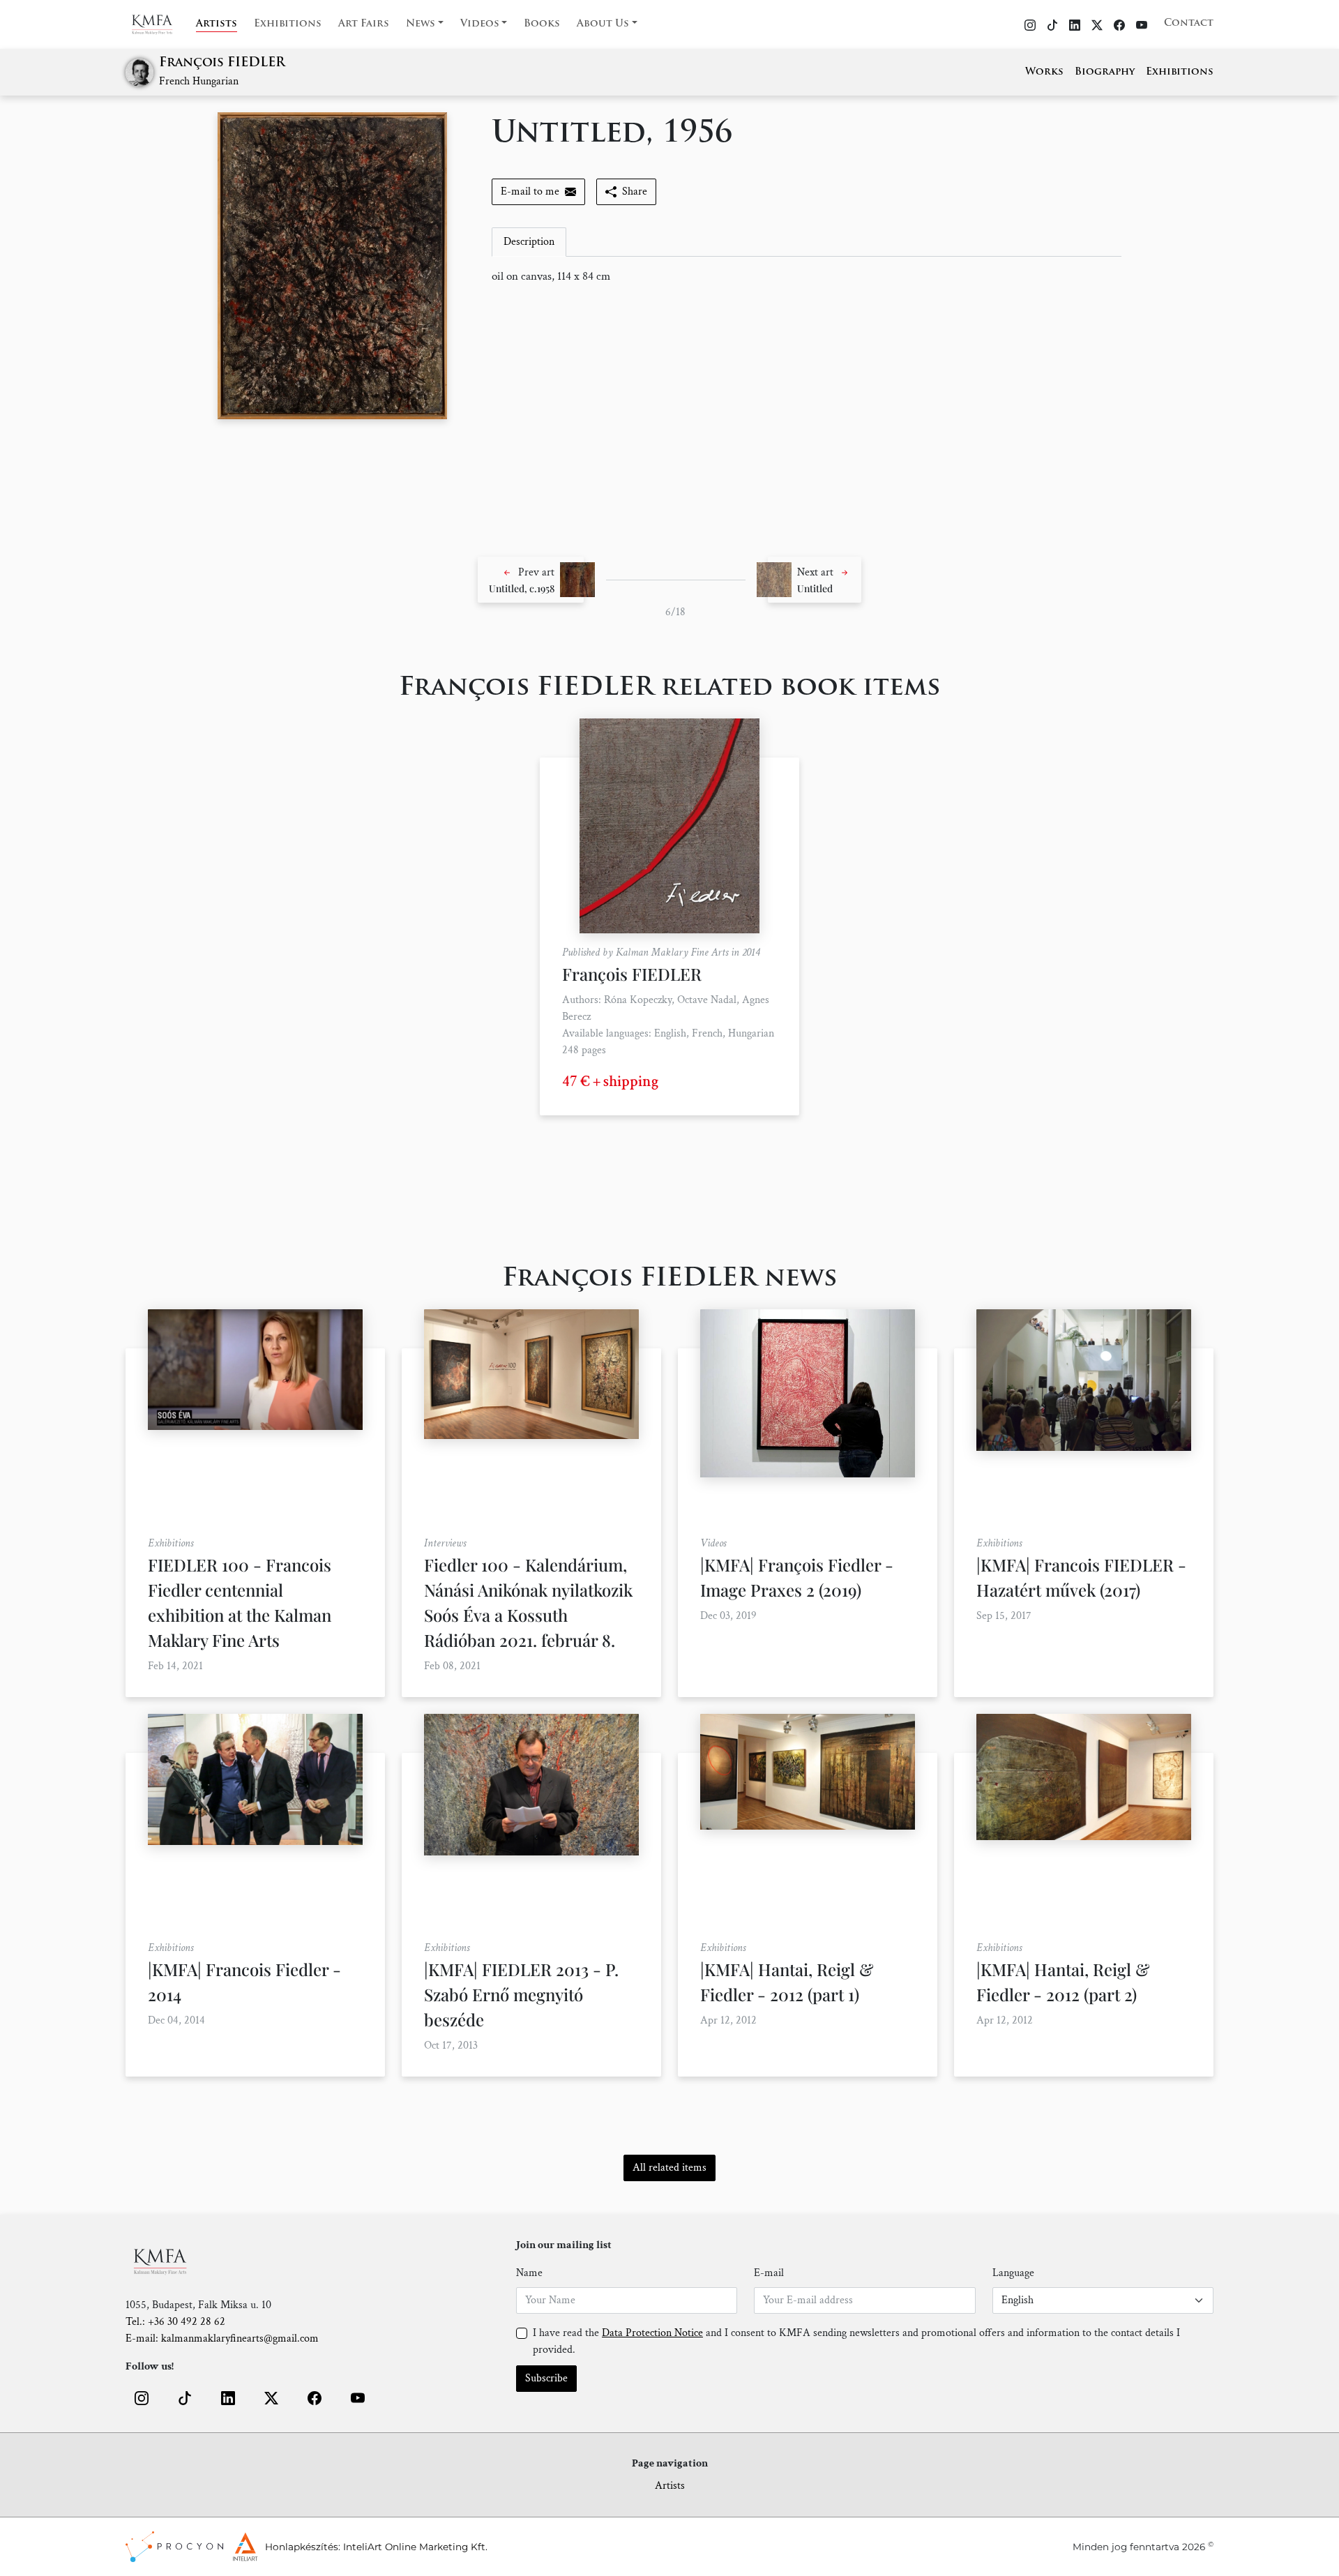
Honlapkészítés (302, 2547)
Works (1044, 72)
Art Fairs (364, 24)
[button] (531, 580)
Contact (1189, 23)
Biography (1105, 72)
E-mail (769, 2273)
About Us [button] (603, 24)
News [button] (421, 24)
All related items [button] (669, 2168)
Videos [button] (480, 24)
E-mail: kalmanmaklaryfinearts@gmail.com (222, 2338)
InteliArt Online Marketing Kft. (415, 2547)
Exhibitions (288, 24)
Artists (217, 24)
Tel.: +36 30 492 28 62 (175, 2322)
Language (1013, 2273)
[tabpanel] (807, 277)
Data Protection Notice (652, 2333)
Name (529, 2273)
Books (542, 24)
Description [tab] (529, 242)
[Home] (161, 24)
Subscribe (546, 2378)
